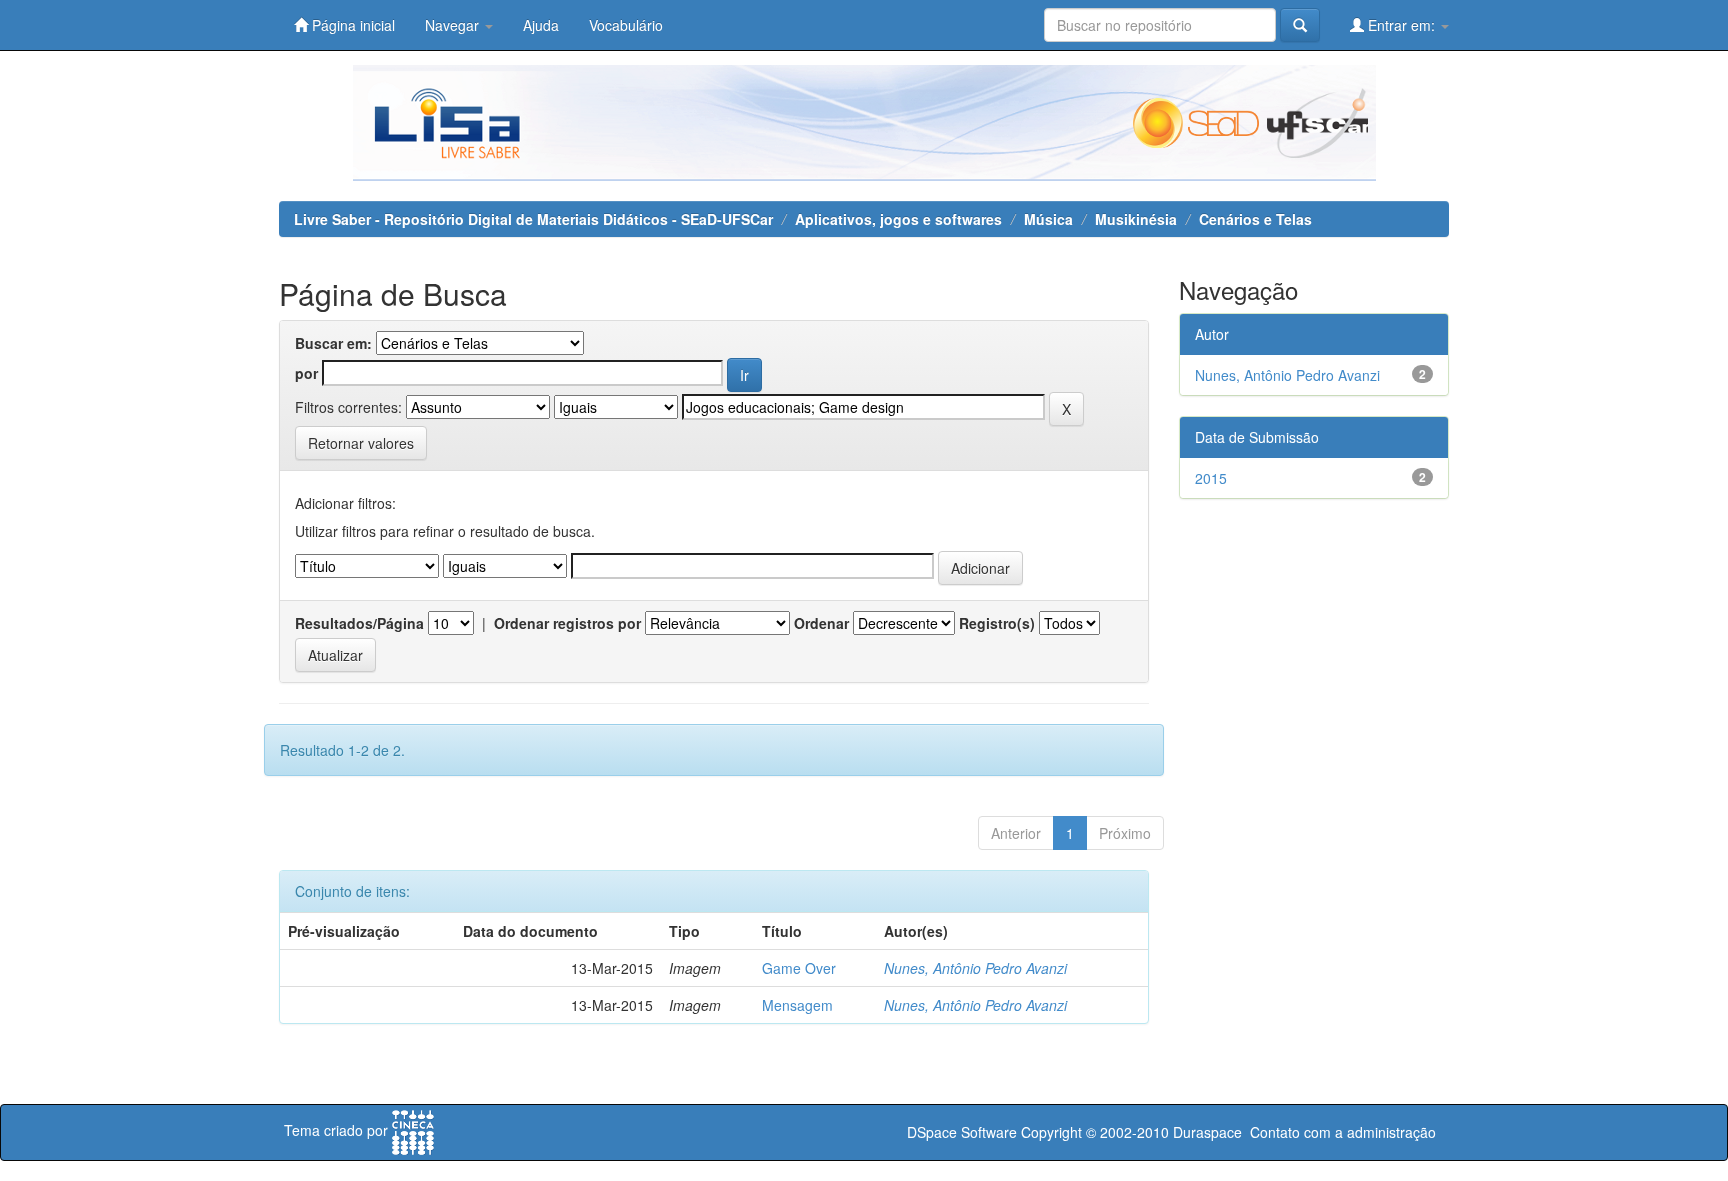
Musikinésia (1136, 219)
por (306, 373)
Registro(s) (997, 623)
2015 (1211, 478)
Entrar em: (1401, 25)
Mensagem (797, 1005)
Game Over (799, 968)
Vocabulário (626, 25)
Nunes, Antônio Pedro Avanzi (975, 968)
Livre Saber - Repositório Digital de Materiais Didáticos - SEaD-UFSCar (533, 219)
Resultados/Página (359, 623)
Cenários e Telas (1255, 219)
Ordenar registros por (567, 623)
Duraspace (1207, 1132)
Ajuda (541, 25)
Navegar (454, 25)
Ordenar (821, 623)
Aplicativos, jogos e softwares (898, 219)
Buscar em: (333, 343)
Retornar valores (361, 443)
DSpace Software (962, 1132)
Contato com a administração (1343, 1132)
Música (1048, 219)
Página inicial (351, 25)
